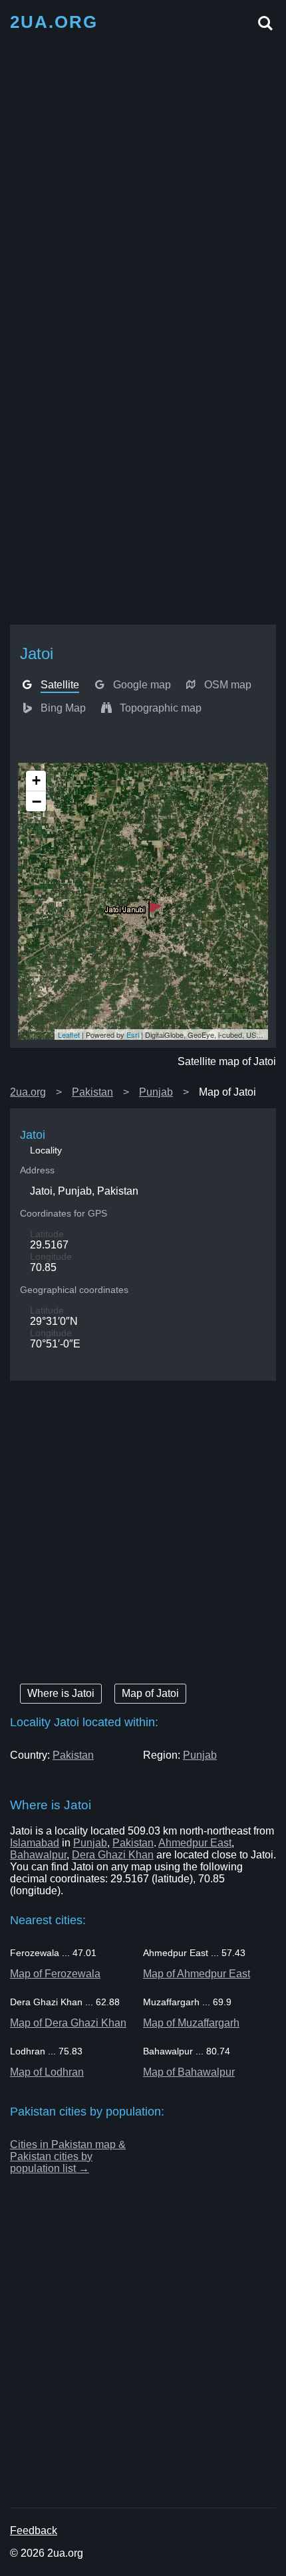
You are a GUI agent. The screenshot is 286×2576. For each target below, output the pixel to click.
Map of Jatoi (150, 1693)
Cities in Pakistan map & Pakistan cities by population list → (68, 2156)
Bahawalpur (38, 1855)
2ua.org (28, 1092)
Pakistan (92, 1092)
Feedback (34, 2530)
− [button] (37, 801)
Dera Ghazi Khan (113, 1855)
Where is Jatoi (61, 1693)
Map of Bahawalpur (189, 2072)
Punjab (156, 1092)
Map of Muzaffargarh (191, 2023)
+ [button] (36, 780)
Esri (133, 1035)
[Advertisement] (143, 184)
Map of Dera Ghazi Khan (68, 2023)
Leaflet (69, 1035)
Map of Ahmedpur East (197, 1974)
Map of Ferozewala (55, 1974)
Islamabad (35, 1843)
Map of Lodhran (47, 2072)
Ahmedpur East (195, 1843)
